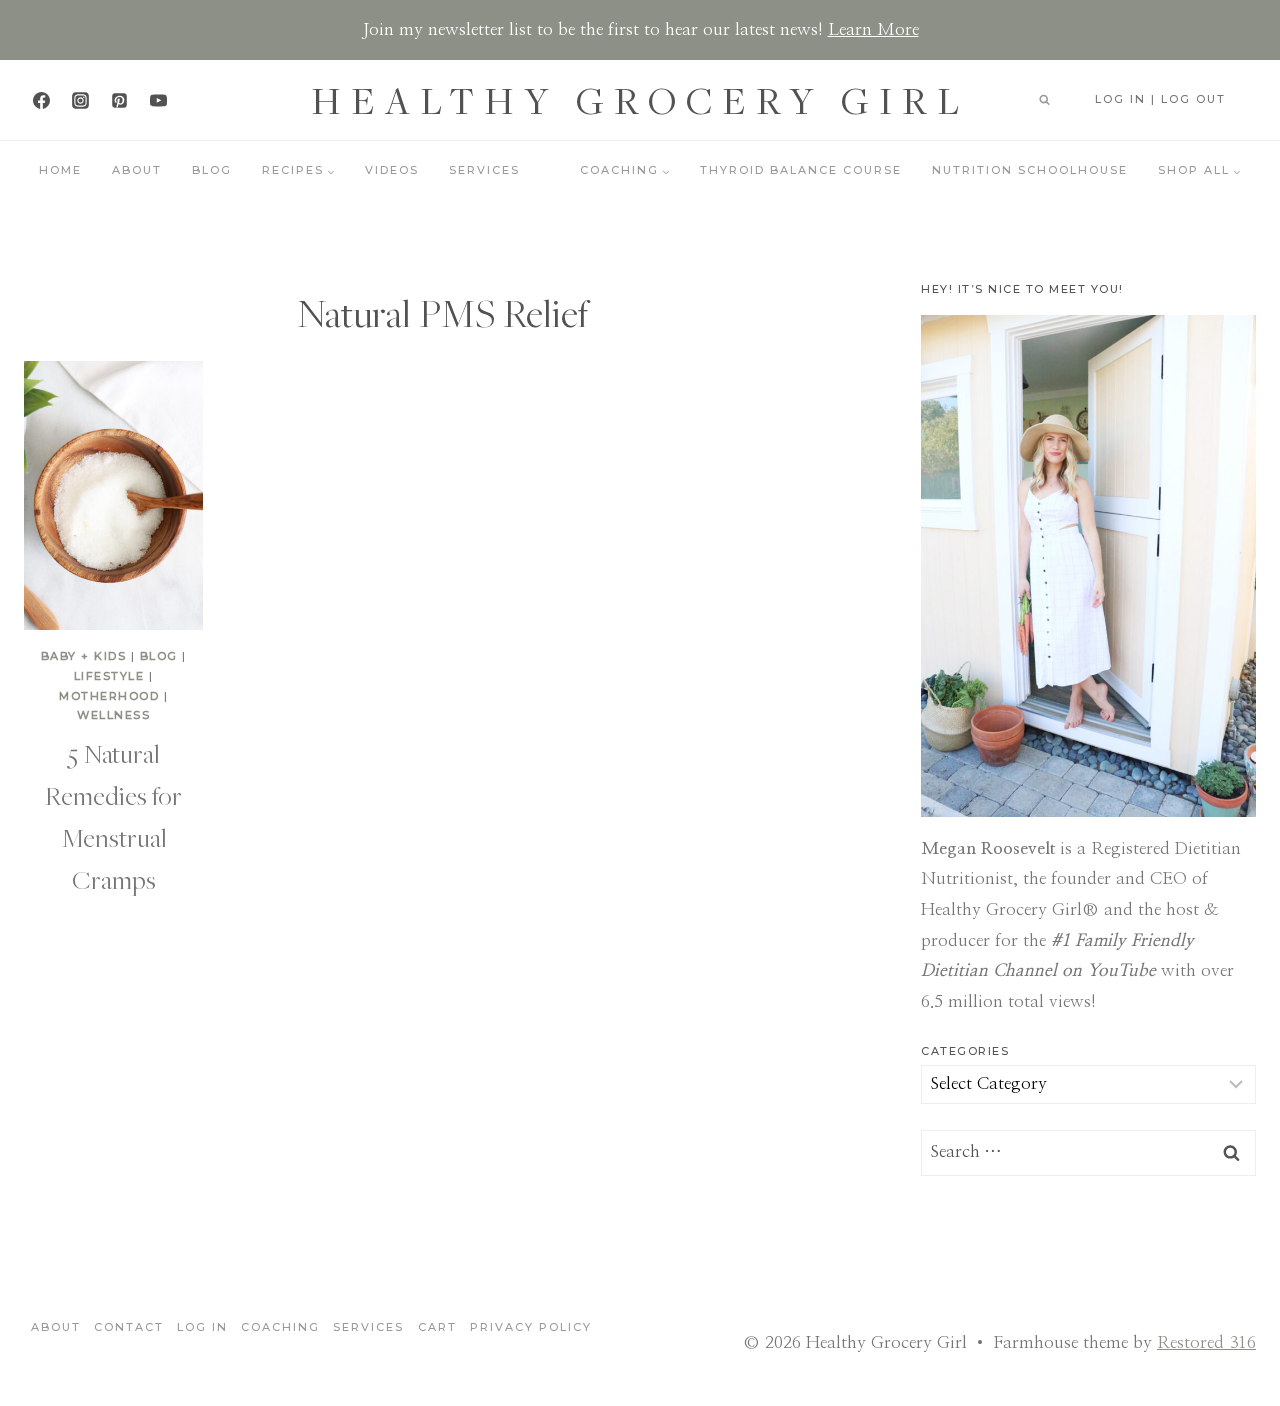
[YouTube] (158, 100)
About (137, 170)
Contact (129, 1327)
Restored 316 (1206, 1342)
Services (484, 170)
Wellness (113, 715)
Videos (392, 170)
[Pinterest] (119, 100)
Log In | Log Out (1160, 99)
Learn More (873, 29)
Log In (202, 1327)
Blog (212, 170)
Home (60, 170)
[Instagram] (80, 100)
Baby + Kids (84, 656)
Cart (437, 1327)
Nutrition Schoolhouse (1030, 170)
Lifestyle (109, 676)
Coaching (280, 1327)
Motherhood (109, 696)
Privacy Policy (531, 1327)
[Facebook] (41, 100)
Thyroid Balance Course (801, 170)
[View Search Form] (1044, 100)
